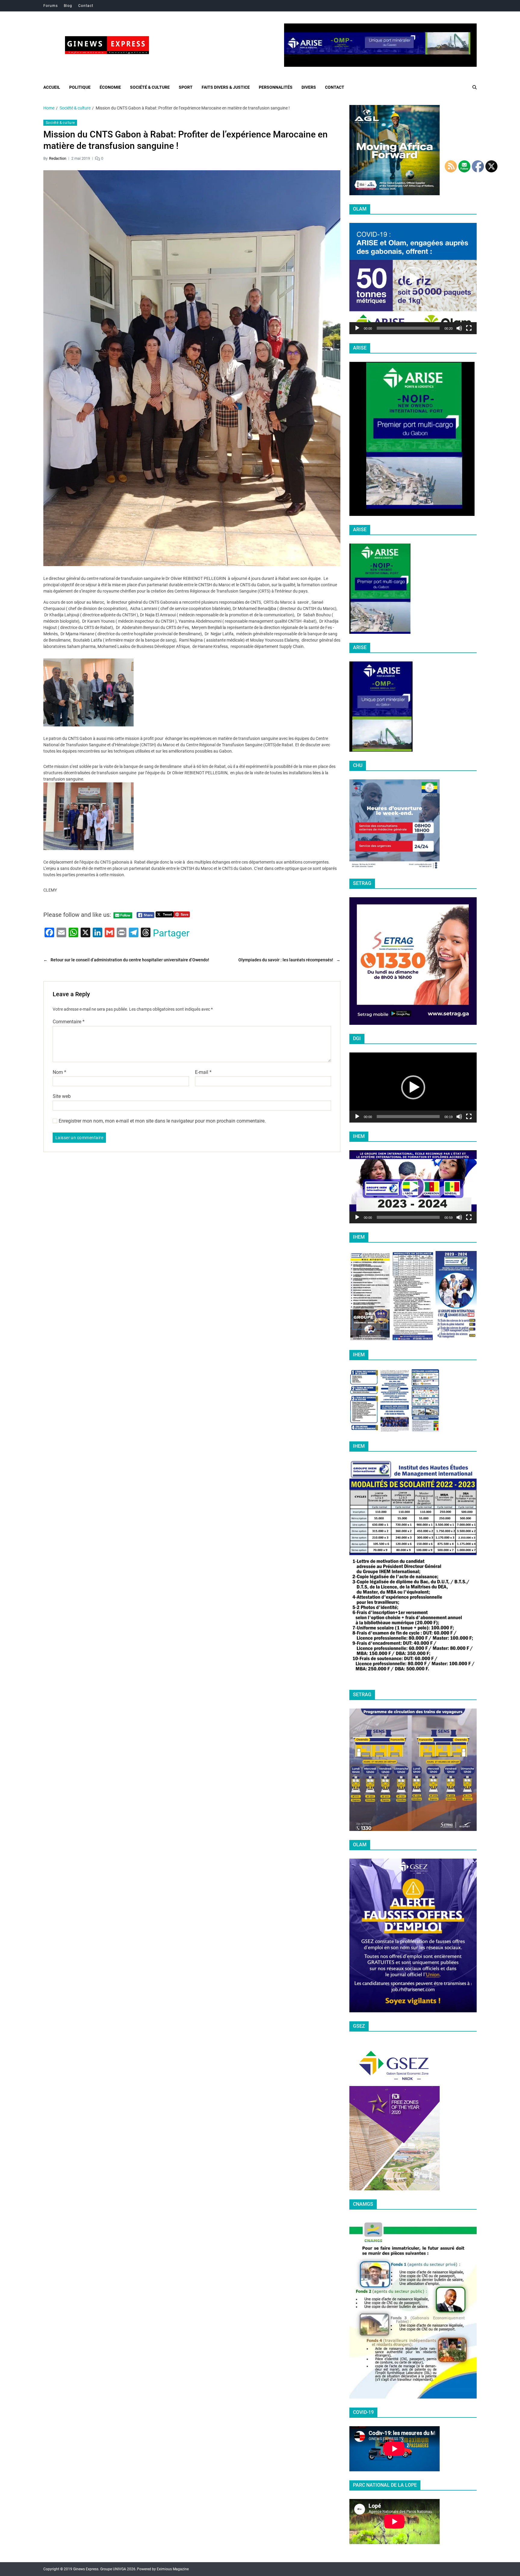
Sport (186, 87)
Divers (309, 87)
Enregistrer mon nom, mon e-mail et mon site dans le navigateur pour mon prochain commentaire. (162, 1121)
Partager (171, 933)
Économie (110, 87)
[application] (413, 279)
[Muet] (459, 328)
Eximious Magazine (173, 2569)
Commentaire (69, 1022)
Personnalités (276, 87)
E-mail (203, 1072)
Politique (80, 87)
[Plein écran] (469, 328)
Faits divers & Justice (226, 87)
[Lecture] (357, 328)
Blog (68, 6)
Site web (62, 1096)
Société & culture (150, 87)
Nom (59, 1072)
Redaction (58, 158)
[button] (413, 279)
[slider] (408, 328)
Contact (86, 6)
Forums (51, 6)
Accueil (52, 87)
